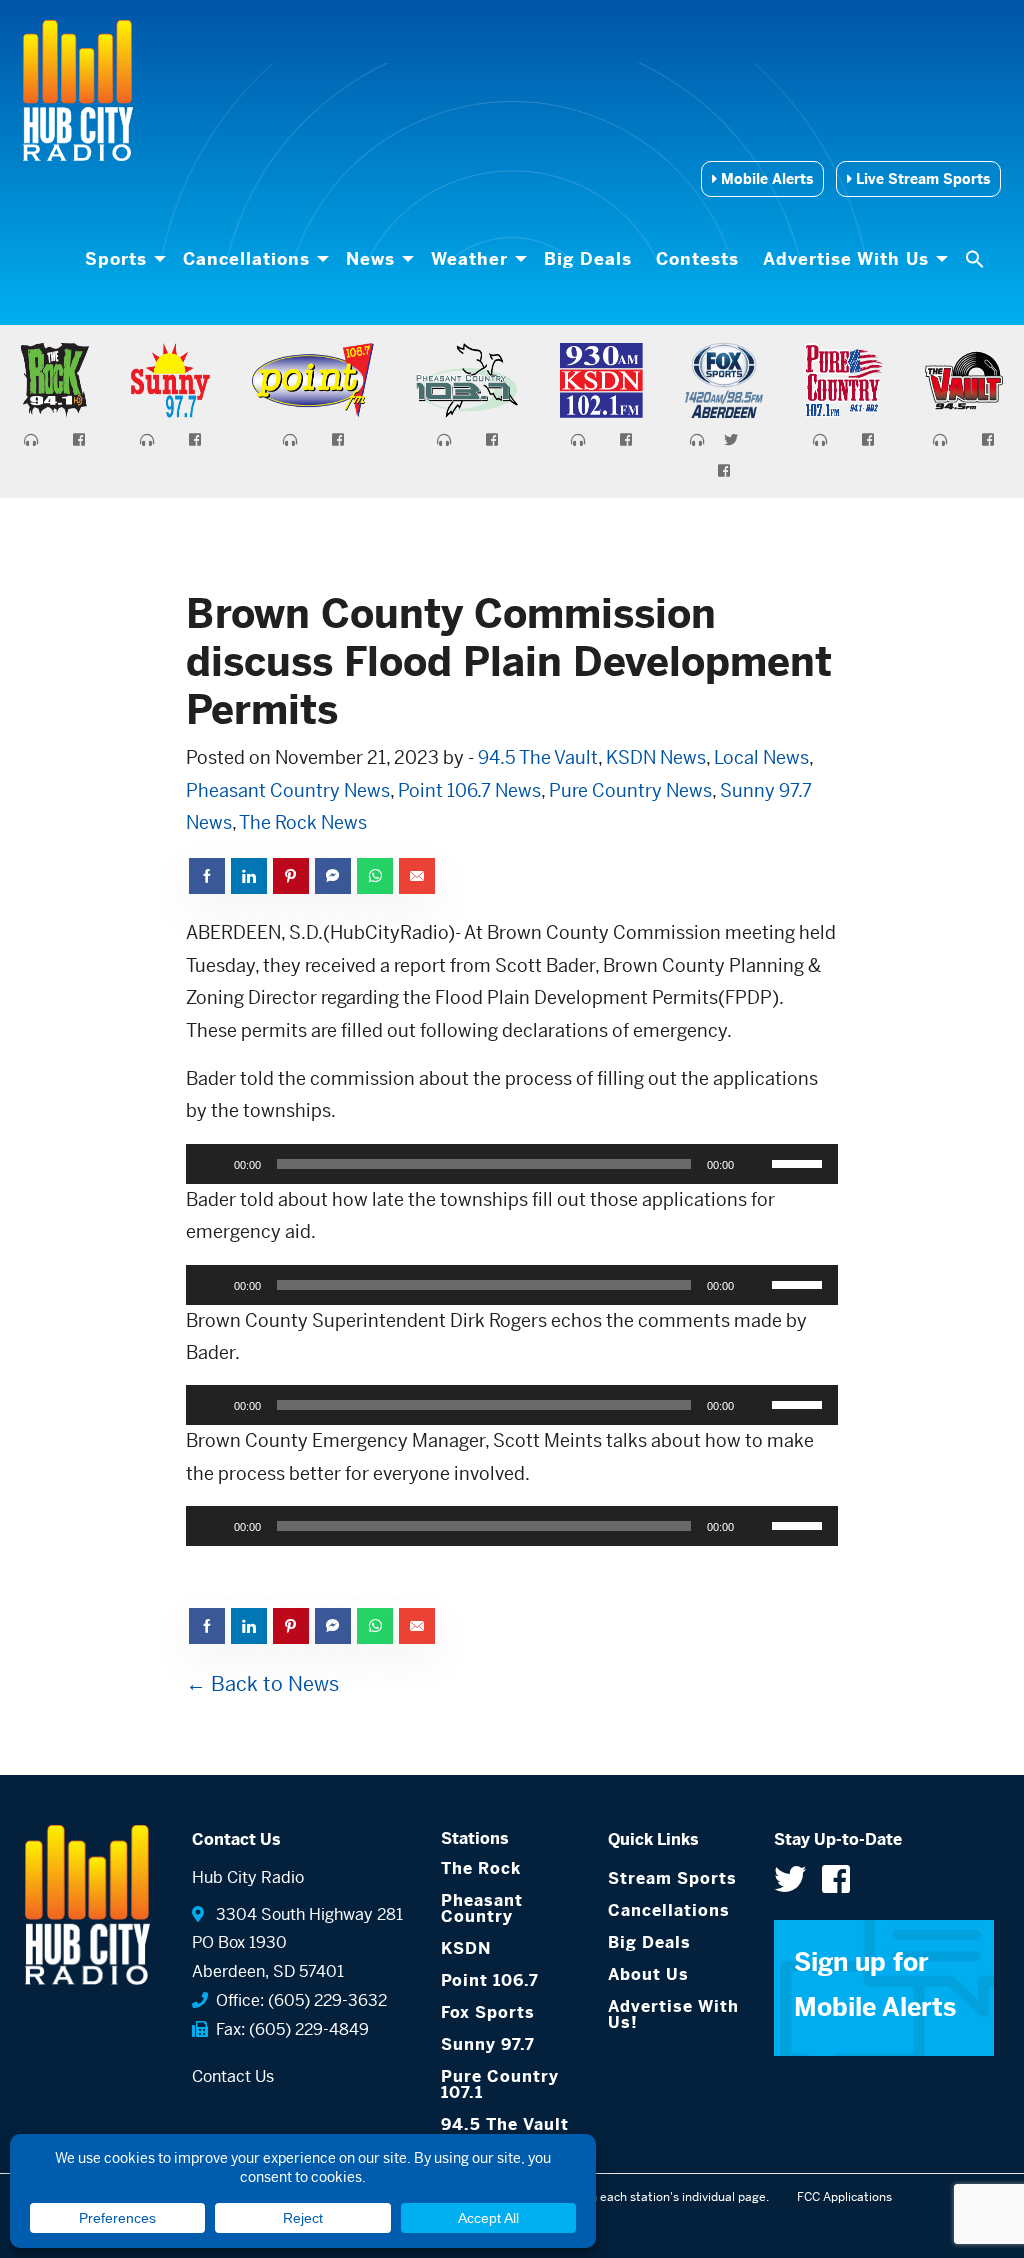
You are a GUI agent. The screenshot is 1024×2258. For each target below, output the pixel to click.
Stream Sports (672, 1878)
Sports (116, 259)
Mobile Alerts (765, 179)
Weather (469, 259)
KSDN (466, 1948)
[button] (977, 259)
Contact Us (233, 2076)
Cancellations (246, 259)
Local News (761, 757)
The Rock (481, 1868)
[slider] (800, 1162)
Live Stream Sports (921, 179)
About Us (648, 1974)
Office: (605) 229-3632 (297, 2000)
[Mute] (756, 1164)
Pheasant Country (482, 1908)
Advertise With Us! (673, 2014)
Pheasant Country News (288, 790)
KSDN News (656, 757)
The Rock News (303, 822)
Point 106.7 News (469, 790)
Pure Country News (630, 790)
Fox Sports (488, 2012)
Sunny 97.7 (488, 2044)
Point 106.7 (490, 1980)
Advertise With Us (846, 259)
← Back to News (262, 1684)
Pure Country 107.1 (500, 2084)
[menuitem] (122, 259)
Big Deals (588, 259)
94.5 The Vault (538, 757)
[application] (512, 1164)
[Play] (212, 1164)
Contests (697, 259)
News (370, 259)
